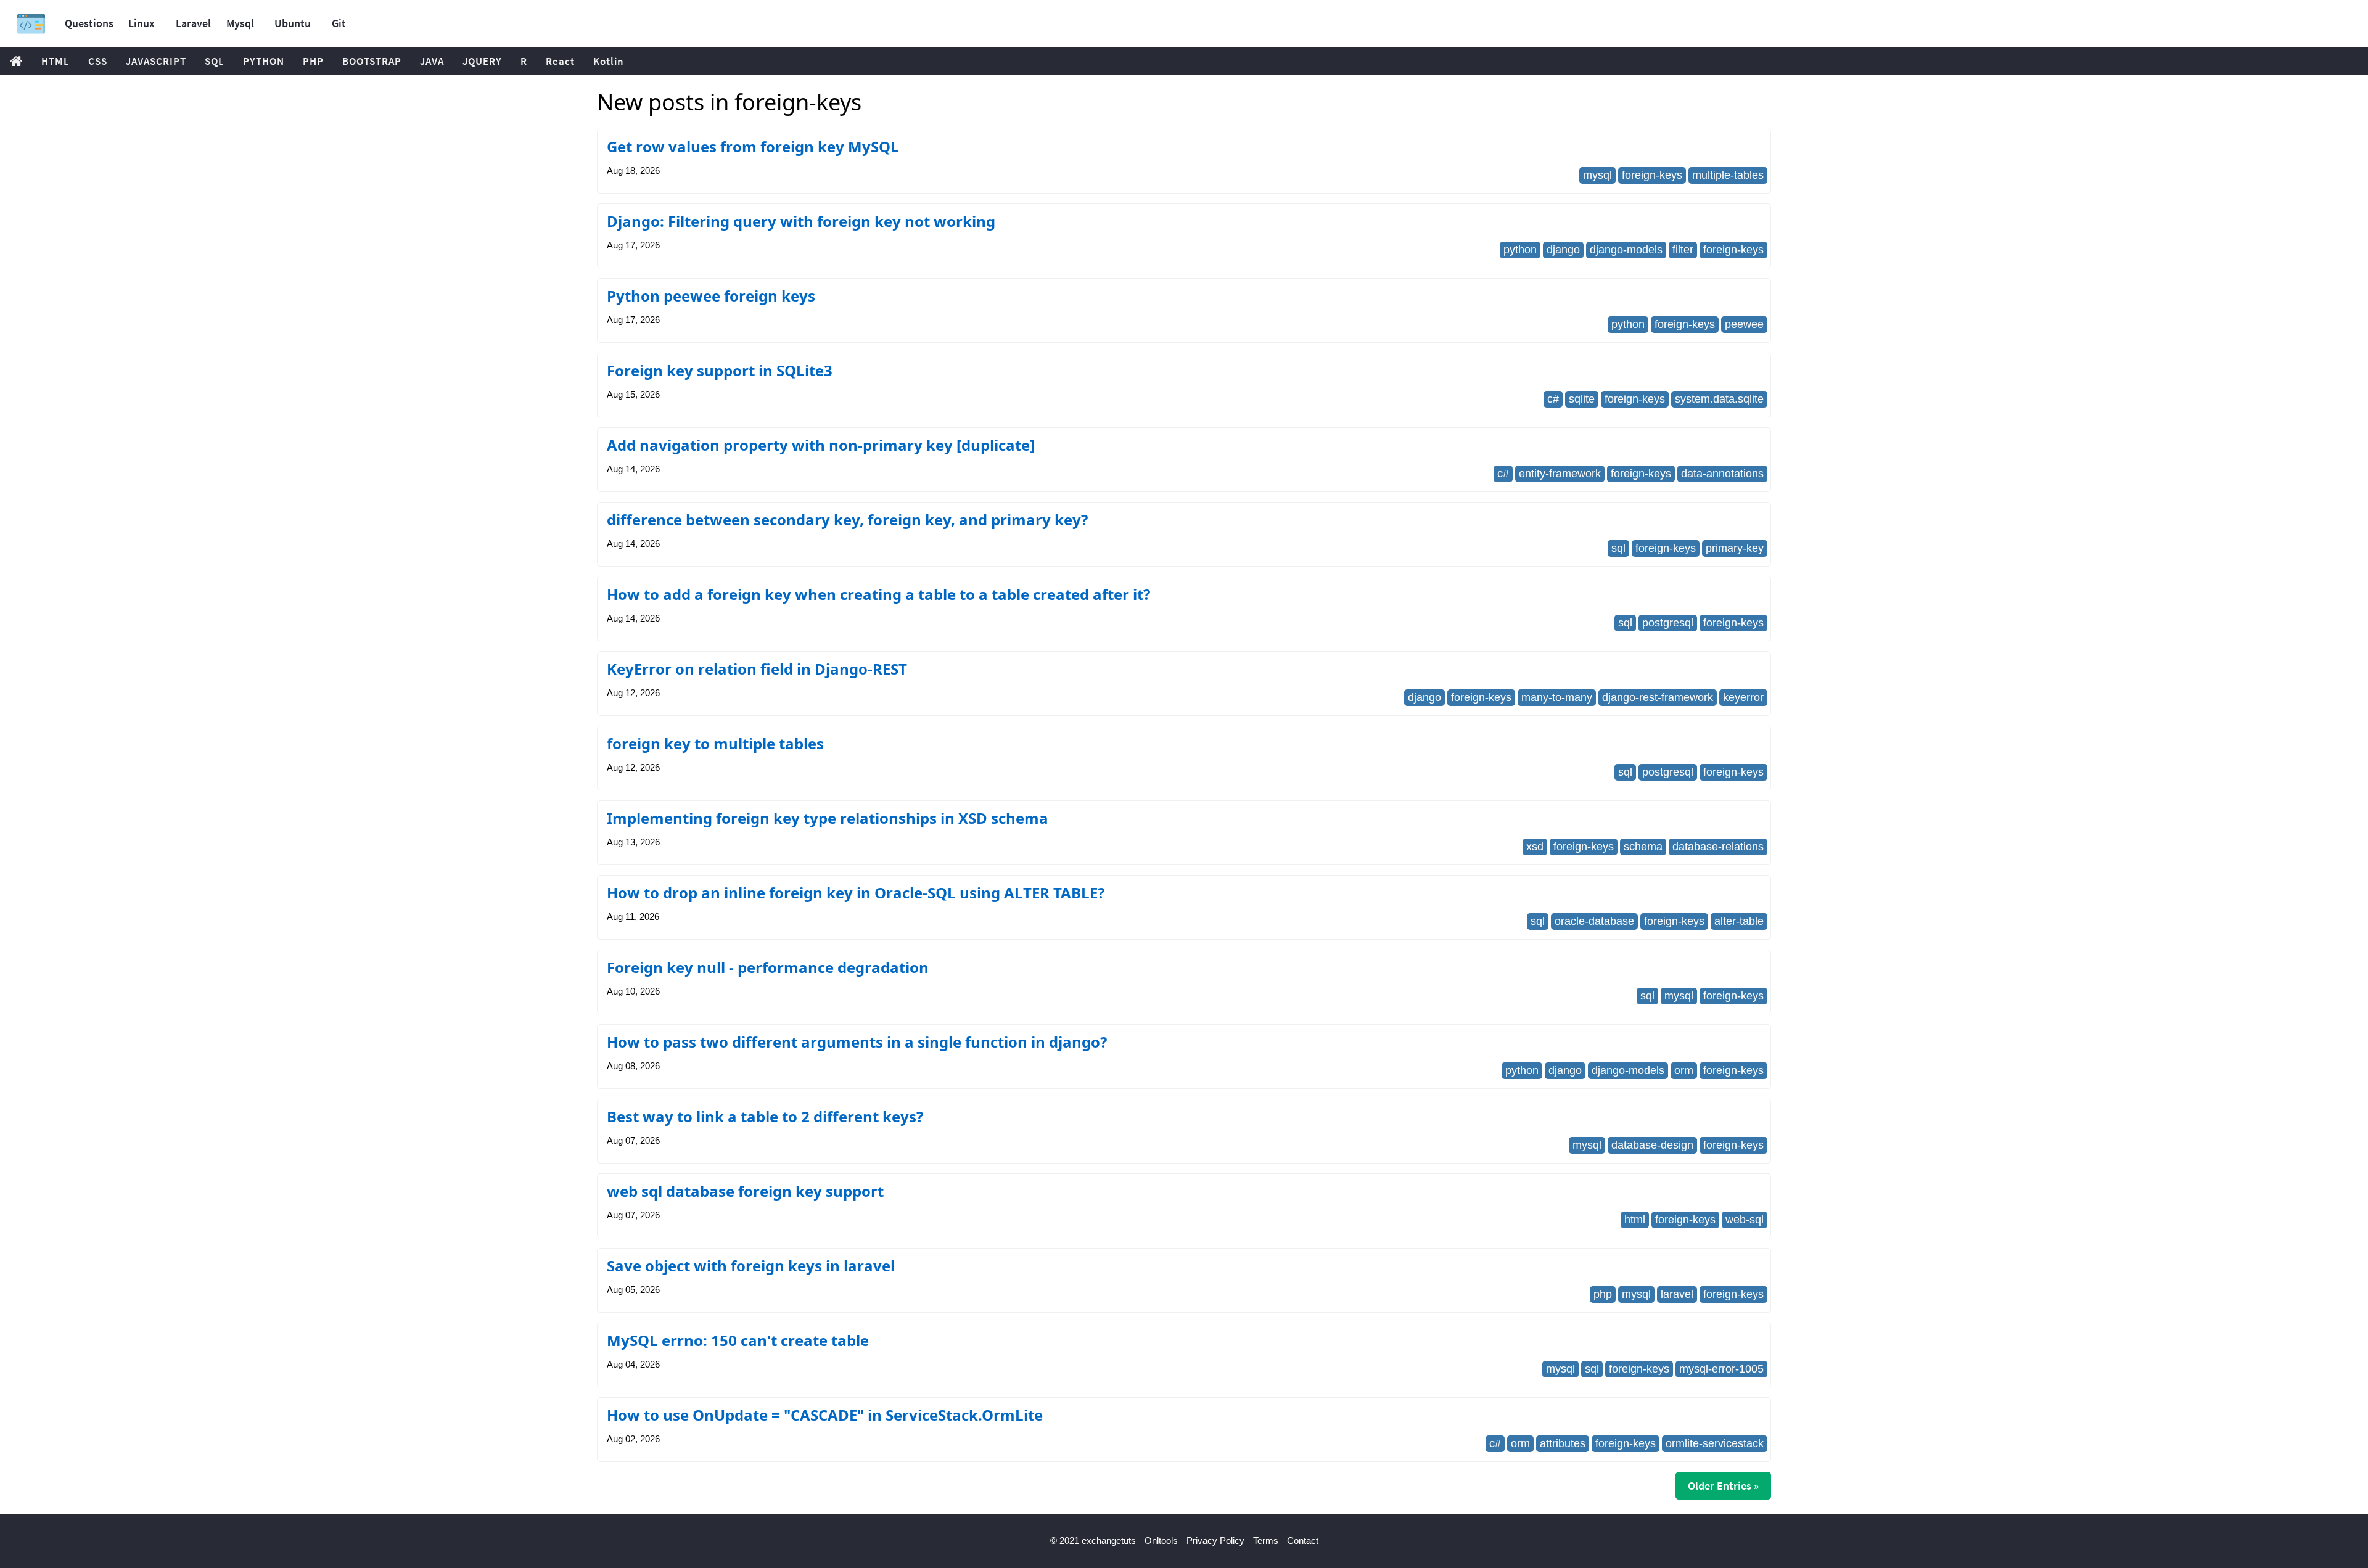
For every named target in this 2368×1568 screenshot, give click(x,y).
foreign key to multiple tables (715, 743)
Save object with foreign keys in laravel (751, 1266)
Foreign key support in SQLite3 (720, 370)
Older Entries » (1723, 1486)
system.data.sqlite (1719, 399)
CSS (98, 61)
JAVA (432, 61)
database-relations (1718, 847)
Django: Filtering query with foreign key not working (801, 221)
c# (1553, 399)
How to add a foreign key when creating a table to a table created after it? (878, 594)
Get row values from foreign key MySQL (753, 146)
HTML (55, 61)
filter (1683, 250)
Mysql (240, 23)
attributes (1563, 1443)
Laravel (193, 23)
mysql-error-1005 (1721, 1369)
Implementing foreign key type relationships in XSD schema (828, 818)
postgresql (1668, 623)
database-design (1652, 1145)
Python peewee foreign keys (711, 296)
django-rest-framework (1658, 697)
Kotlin (609, 61)
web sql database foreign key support (745, 1191)
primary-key (1735, 548)
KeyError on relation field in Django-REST (757, 669)
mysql (1597, 175)
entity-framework (1560, 474)
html (1635, 1220)
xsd (1535, 847)
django (1563, 250)
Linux (142, 23)
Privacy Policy (1215, 1541)
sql (1618, 548)
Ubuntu (293, 23)
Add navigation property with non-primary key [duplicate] (821, 445)
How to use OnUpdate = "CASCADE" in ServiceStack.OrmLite (825, 1415)
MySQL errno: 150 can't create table (738, 1340)
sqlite (1582, 399)
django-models (1626, 250)
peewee (1744, 324)
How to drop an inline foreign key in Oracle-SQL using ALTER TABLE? (856, 893)
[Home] (31, 24)
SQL (215, 61)
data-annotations (1722, 474)
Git (339, 23)
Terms (1266, 1541)
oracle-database (1594, 921)
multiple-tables (1728, 175)
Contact (1303, 1541)
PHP (313, 61)
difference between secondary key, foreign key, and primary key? (847, 519)
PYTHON (264, 61)
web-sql (1745, 1220)
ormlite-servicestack (1715, 1443)
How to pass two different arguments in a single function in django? (857, 1042)
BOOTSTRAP (372, 61)
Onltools (1161, 1541)
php (1603, 1294)
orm (1684, 1070)
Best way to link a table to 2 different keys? (765, 1116)
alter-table (1739, 921)
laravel (1677, 1294)
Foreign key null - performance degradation (768, 967)
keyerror (1743, 697)
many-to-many (1557, 697)
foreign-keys (1652, 175)
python (1520, 250)
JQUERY (482, 61)
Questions (89, 23)
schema (1643, 847)
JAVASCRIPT (156, 61)
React (560, 61)
